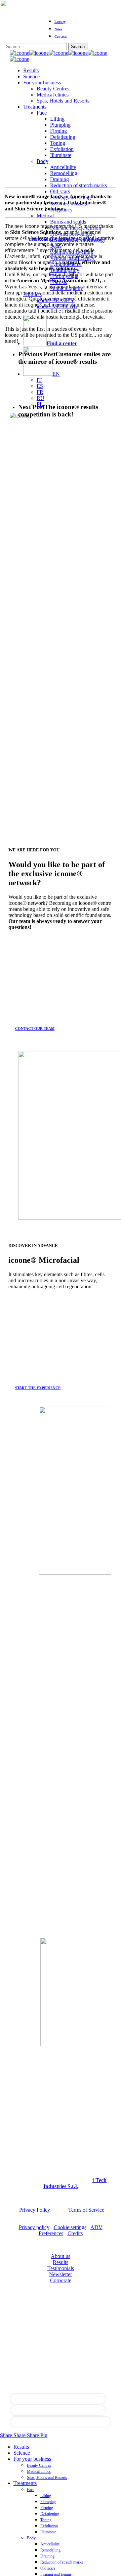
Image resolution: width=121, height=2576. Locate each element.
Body (31, 2538)
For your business (32, 2459)
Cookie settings (70, 2227)
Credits (75, 2233)
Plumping (48, 2502)
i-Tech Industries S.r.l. (75, 2183)
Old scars (48, 2568)
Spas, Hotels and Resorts (47, 2478)
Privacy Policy (34, 2210)
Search (78, 47)
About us (61, 2256)
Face (31, 2490)
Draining (47, 2556)
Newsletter (61, 2274)
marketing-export (50, 239)
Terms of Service (86, 2210)
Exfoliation (49, 2526)
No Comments (86, 239)
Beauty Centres (39, 2465)
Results (61, 2262)
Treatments (25, 2483)
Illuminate (48, 2532)
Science (22, 2453)
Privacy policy (34, 2227)
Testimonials (61, 2268)
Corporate (61, 2280)
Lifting (46, 2496)
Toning (46, 2520)
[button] (38, 1029)
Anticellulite (50, 2544)
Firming (47, 2508)
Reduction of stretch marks (62, 2562)
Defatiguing (50, 2514)
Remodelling (50, 2550)
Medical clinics (39, 2471)
